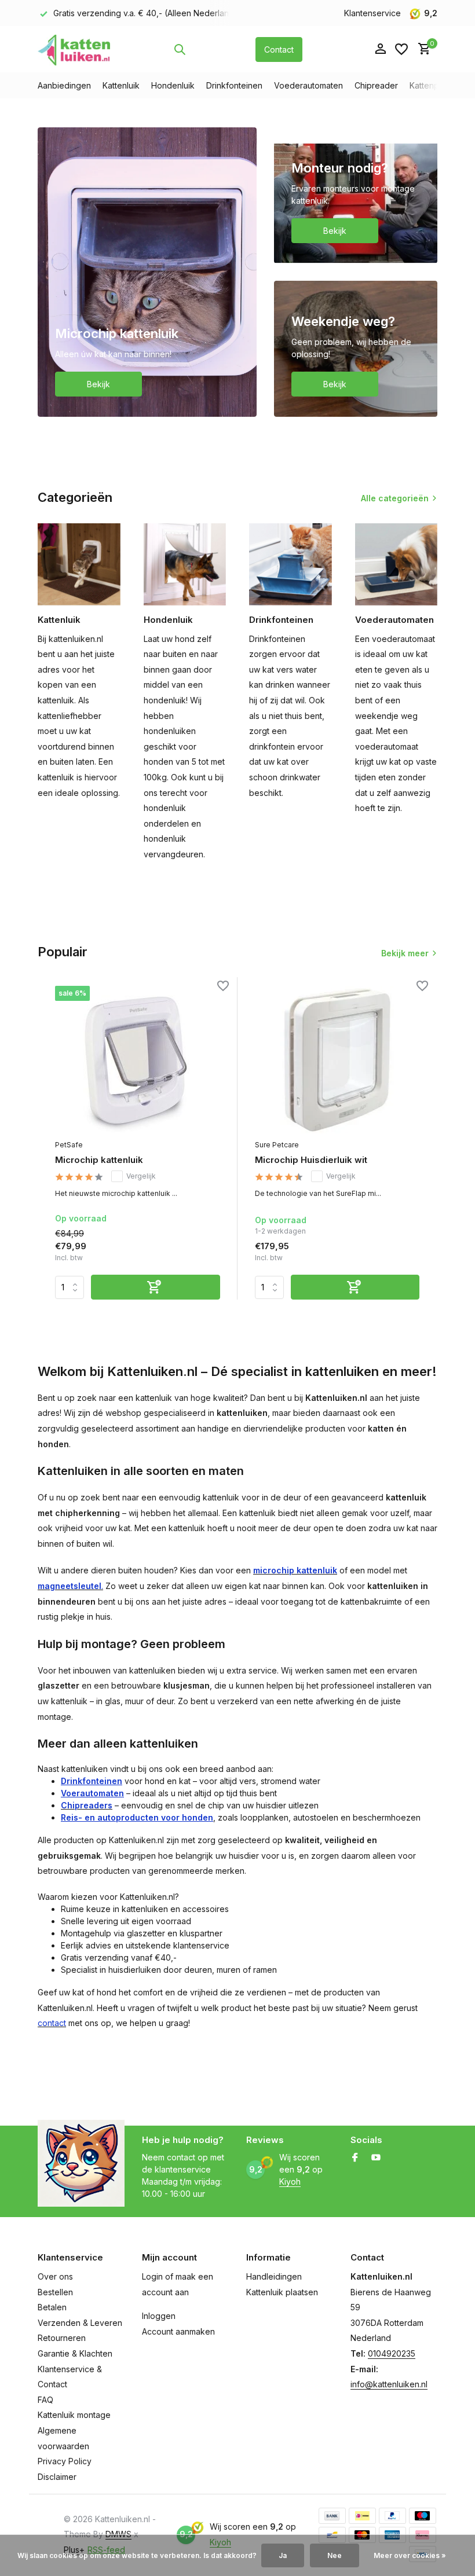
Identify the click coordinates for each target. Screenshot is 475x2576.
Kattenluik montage (74, 2415)
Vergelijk (141, 1176)
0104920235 (392, 2353)
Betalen (52, 2307)
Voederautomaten (308, 85)
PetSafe (69, 1145)
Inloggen (159, 2316)
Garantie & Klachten (75, 2353)
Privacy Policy (65, 2461)
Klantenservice (372, 13)
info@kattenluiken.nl (389, 2384)
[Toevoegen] (156, 1287)
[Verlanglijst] (401, 49)
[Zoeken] (180, 49)
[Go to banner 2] (356, 195)
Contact (279, 49)
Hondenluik (173, 85)
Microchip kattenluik (99, 1160)
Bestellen (55, 2292)
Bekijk (98, 384)
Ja (283, 2555)
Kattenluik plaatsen (282, 2292)
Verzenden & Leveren (80, 2323)
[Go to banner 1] (147, 272)
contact (52, 2023)
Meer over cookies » (410, 2555)
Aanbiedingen (64, 85)
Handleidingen (274, 2276)
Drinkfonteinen (234, 85)
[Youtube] (376, 2158)
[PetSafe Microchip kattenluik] (138, 1060)
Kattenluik (121, 85)
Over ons (55, 2276)
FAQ (45, 2400)
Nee (335, 2555)
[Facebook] (355, 2158)
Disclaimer (57, 2477)
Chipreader (376, 85)
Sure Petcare (277, 1145)
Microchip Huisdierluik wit (311, 1160)
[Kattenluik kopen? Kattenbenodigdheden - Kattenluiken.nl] (74, 49)
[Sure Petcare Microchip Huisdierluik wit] (337, 1060)
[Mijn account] (380, 49)
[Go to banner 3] (356, 349)
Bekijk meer (405, 953)
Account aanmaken (178, 2331)
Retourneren (62, 2338)
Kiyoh (290, 2181)
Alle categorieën (395, 498)
